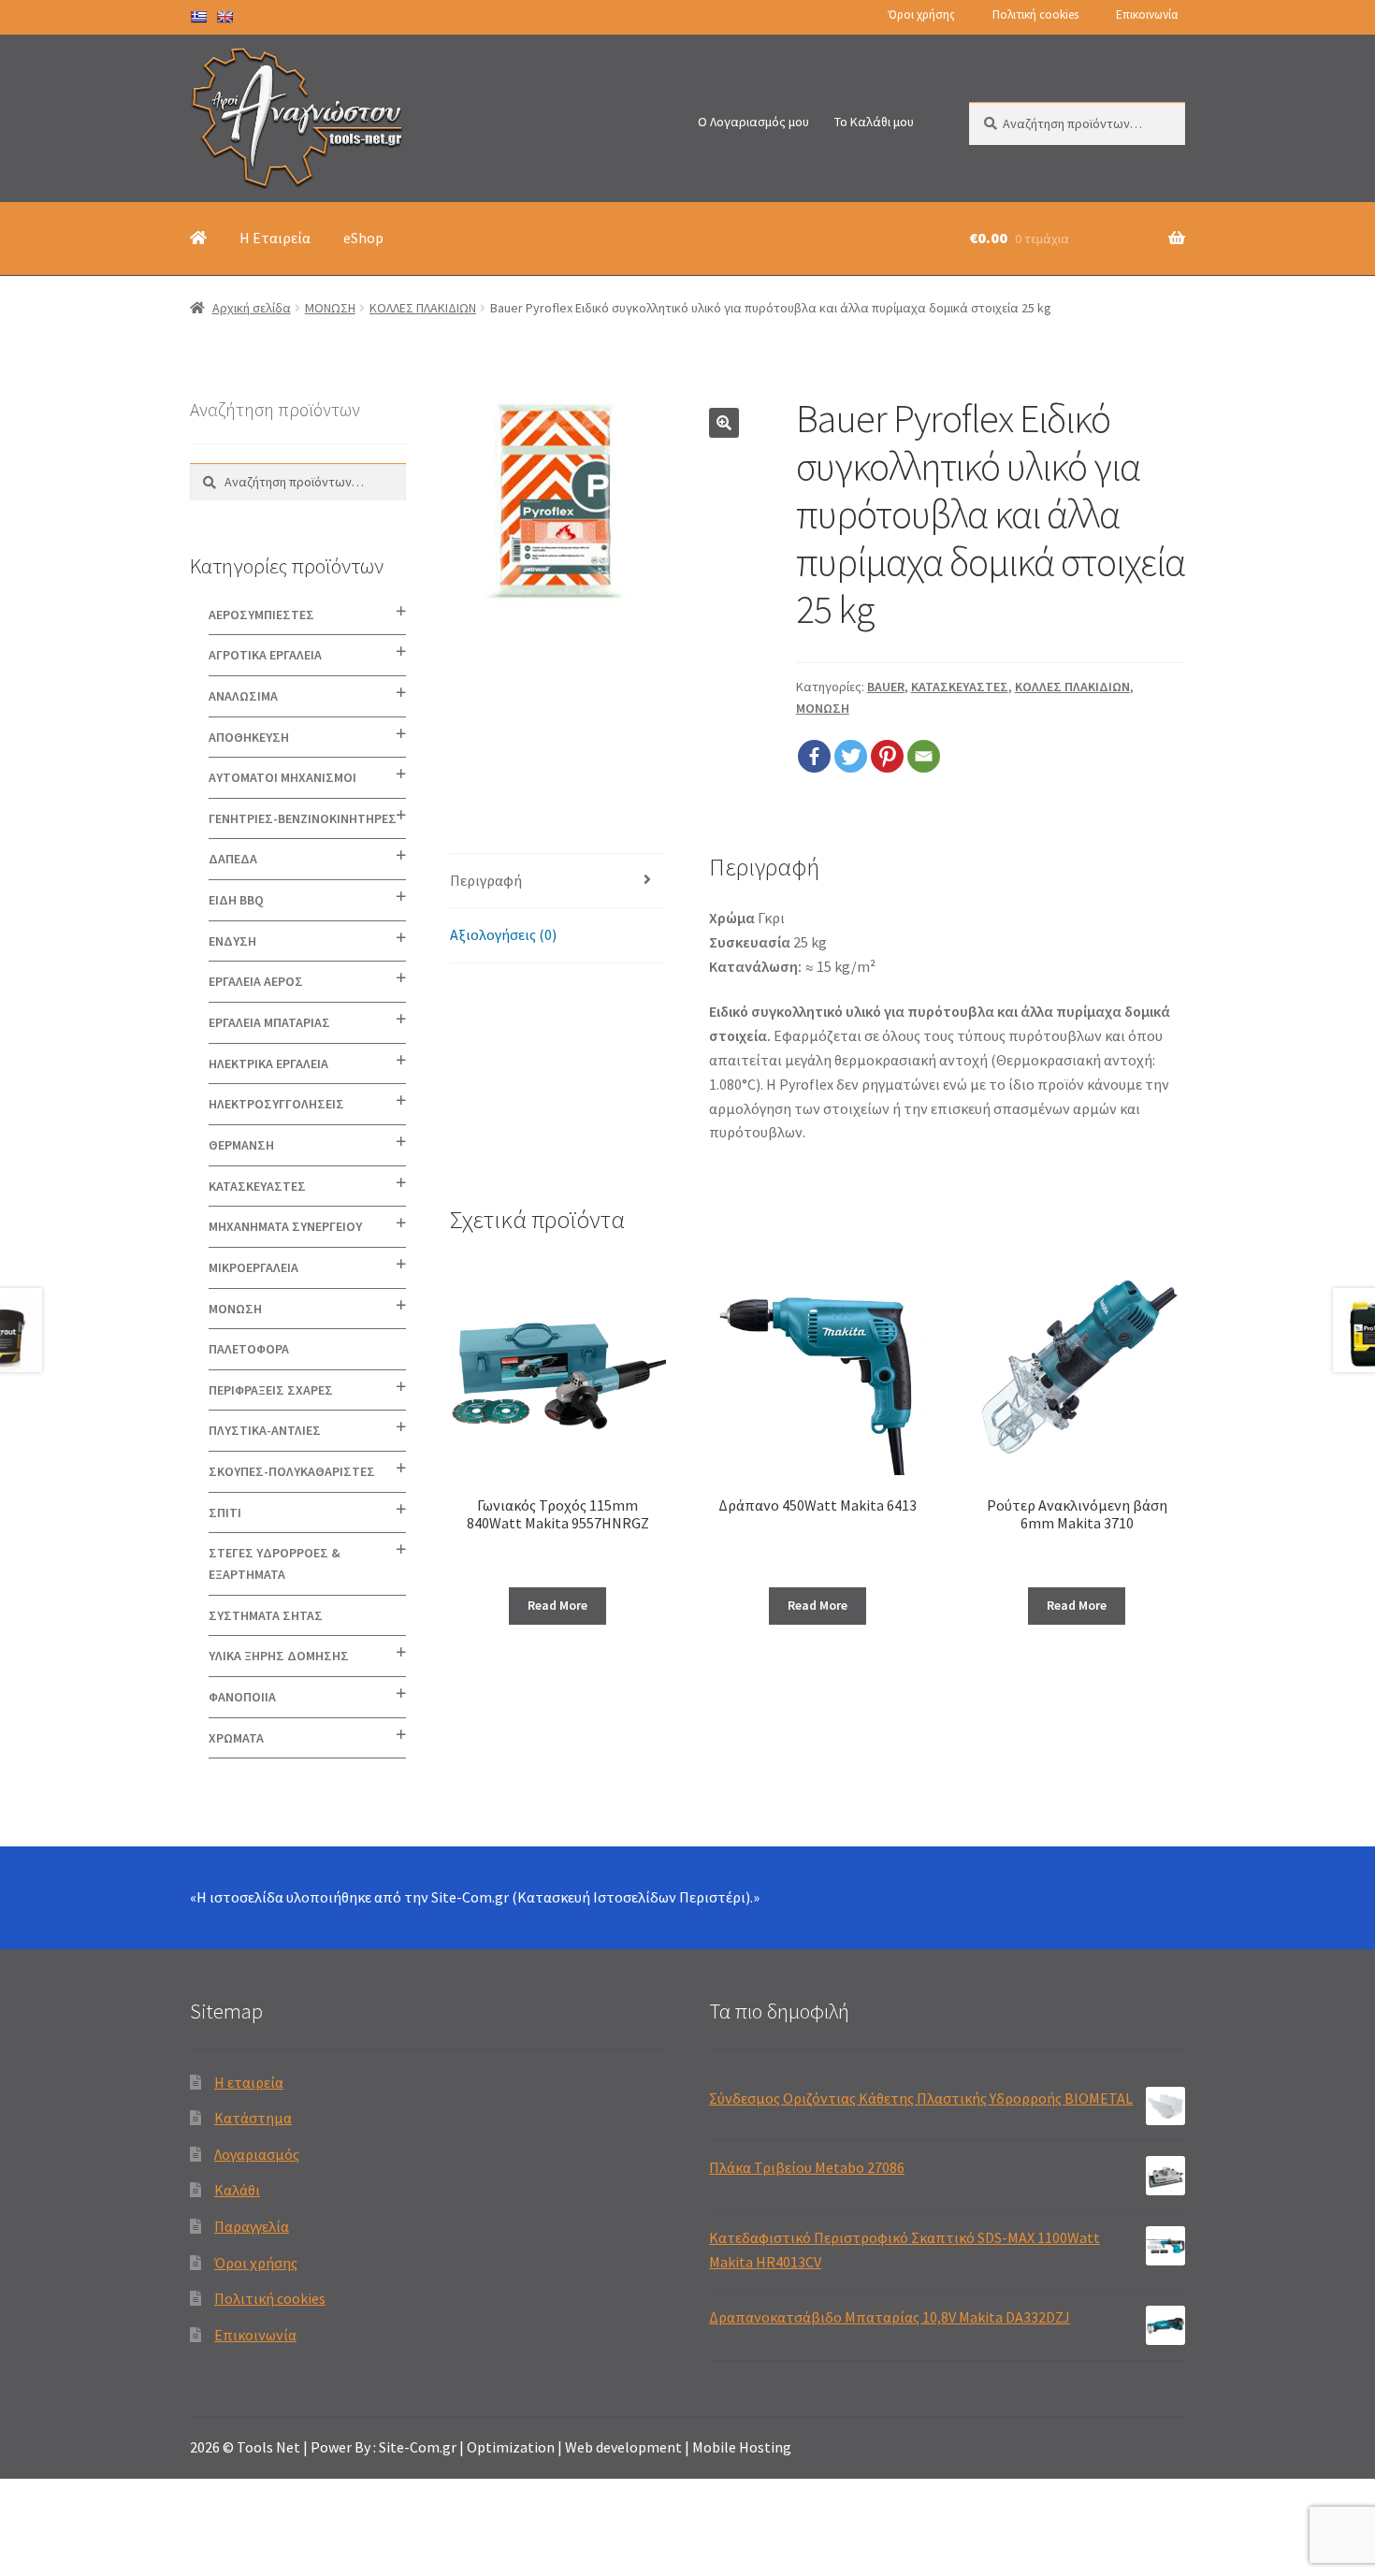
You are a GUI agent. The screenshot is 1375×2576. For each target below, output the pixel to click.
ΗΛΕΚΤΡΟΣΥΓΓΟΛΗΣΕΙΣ (276, 1104)
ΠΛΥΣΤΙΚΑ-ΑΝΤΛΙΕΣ (265, 1430)
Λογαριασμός (257, 2154)
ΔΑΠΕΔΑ (233, 859)
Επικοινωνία (1147, 14)
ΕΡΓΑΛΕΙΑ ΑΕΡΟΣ (256, 981)
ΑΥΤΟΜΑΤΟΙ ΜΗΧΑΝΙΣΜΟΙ (282, 777)
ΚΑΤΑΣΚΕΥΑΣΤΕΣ (960, 687)
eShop (363, 238)
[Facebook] (814, 756)
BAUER (886, 687)
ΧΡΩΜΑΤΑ (236, 1738)
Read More (557, 1605)
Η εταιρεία (249, 2082)
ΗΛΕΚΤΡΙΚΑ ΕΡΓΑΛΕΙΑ (268, 1064)
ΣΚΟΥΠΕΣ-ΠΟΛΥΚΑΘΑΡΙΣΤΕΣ (292, 1471)
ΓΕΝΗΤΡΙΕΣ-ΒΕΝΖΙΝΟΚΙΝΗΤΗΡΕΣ (303, 818)
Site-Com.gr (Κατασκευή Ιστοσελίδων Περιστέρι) (591, 1897)
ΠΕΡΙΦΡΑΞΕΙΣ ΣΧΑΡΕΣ (271, 1390)
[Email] (924, 756)
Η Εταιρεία (275, 238)
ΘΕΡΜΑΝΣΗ (241, 1145)
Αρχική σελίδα (252, 308)
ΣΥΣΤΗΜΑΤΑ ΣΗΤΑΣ (266, 1615)
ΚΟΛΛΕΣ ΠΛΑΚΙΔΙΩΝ (423, 308)
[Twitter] (851, 756)
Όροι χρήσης (922, 14)
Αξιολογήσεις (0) (503, 934)
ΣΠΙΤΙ (225, 1512)
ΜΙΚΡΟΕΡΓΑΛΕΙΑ (253, 1267)
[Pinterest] (887, 756)
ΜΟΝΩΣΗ (330, 308)
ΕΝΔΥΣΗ (232, 941)
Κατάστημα (253, 2118)
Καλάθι (237, 2190)
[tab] (558, 882)
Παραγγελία (252, 2226)
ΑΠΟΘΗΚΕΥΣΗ (249, 737)
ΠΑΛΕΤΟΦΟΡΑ (249, 1349)
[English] (224, 17)
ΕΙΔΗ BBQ (236, 900)
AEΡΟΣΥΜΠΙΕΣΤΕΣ (261, 615)
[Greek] (198, 17)
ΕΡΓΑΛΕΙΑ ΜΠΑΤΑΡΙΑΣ (269, 1022)
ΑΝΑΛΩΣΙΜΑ (243, 696)
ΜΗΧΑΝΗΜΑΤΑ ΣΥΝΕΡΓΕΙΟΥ (285, 1226)
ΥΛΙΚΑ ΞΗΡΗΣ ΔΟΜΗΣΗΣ (279, 1656)
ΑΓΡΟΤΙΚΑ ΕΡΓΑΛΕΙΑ (265, 655)
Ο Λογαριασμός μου (753, 122)
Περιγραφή (486, 880)
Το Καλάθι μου (874, 122)
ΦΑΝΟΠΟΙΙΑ (242, 1697)
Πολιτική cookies (1035, 14)
